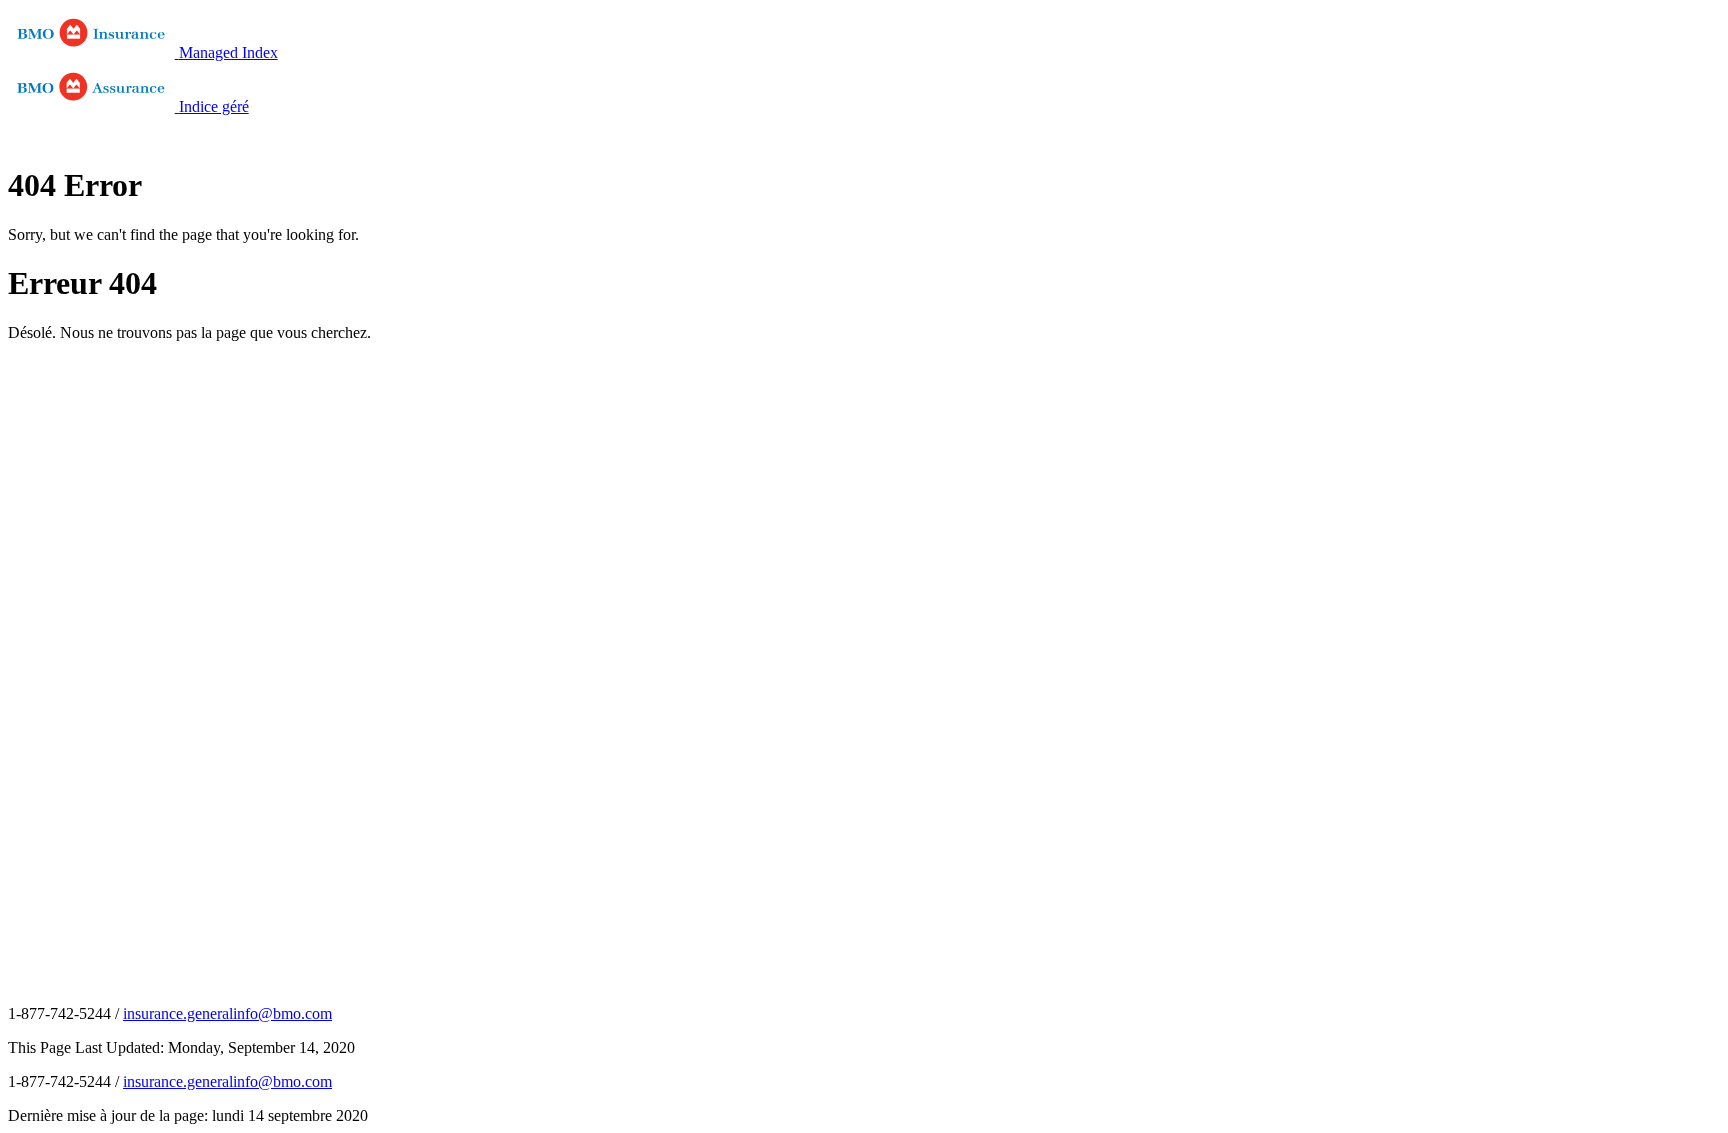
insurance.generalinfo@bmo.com (227, 1013)
